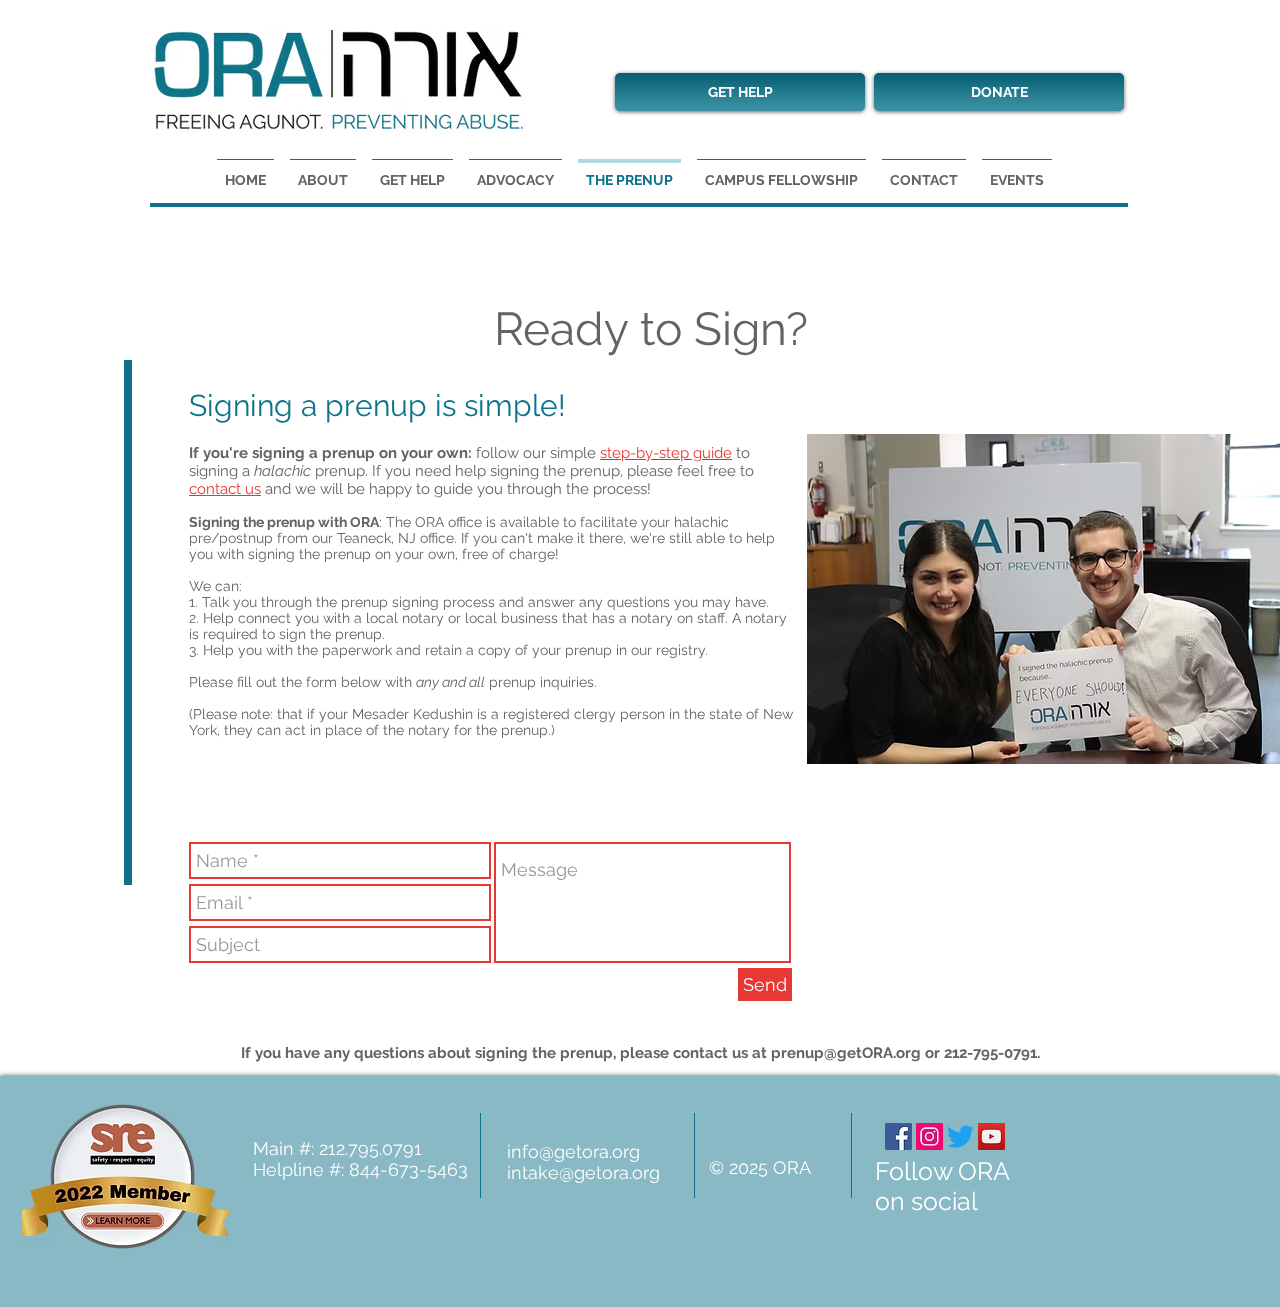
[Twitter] (960, 1136)
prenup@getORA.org (846, 1053)
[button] (1017, 171)
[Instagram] (929, 1136)
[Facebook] (898, 1136)
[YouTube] (991, 1136)
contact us (225, 489)
